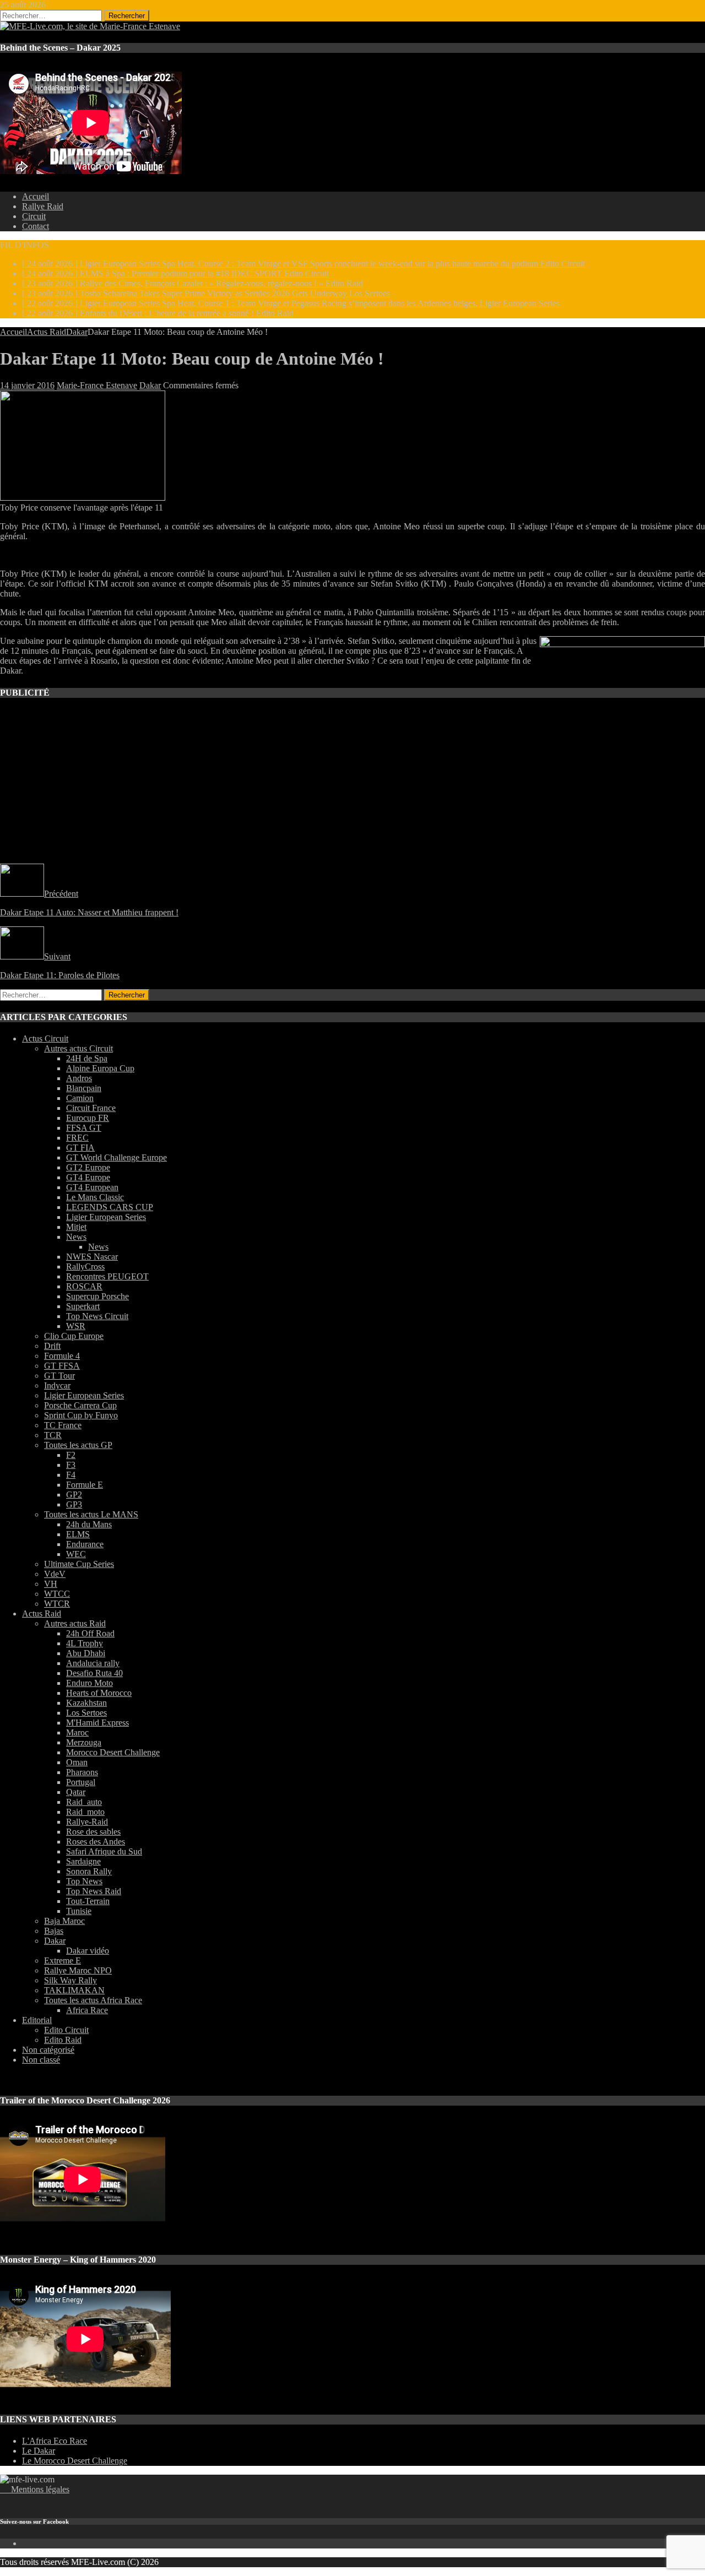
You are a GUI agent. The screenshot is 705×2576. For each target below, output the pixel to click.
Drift (52, 1346)
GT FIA (80, 1148)
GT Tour (59, 1376)
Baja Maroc (64, 1921)
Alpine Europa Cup (100, 1068)
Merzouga (84, 1742)
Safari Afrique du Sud (104, 1851)
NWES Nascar (92, 1257)
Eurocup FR (88, 1118)
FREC (77, 1138)
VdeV (55, 1574)
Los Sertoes (86, 1713)
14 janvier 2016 (27, 385)
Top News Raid (94, 1891)
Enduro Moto (90, 1683)
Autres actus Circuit (78, 1048)
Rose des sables (93, 1832)
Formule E (85, 1485)
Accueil (36, 196)
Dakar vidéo (88, 1951)
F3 (71, 1465)
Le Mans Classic (95, 1197)
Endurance (85, 1544)
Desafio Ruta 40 (94, 1673)
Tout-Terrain (88, 1901)
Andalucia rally (93, 1663)
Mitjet (76, 1227)
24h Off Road (90, 1633)
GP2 (74, 1495)
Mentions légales (35, 2489)
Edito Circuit (66, 2030)
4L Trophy (85, 1643)
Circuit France (91, 1108)
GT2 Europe (88, 1167)
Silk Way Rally (70, 1980)
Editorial (37, 2020)
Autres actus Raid (75, 1623)
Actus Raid (47, 332)
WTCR (57, 1604)
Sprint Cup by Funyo (81, 1415)
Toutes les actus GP (78, 1445)
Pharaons (82, 1772)
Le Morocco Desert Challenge (75, 2461)
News (76, 1237)
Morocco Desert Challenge (113, 1752)
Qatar (76, 1792)
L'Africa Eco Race (55, 2441)
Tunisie (79, 1911)
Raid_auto (84, 1802)
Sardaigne (83, 1861)
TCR (53, 1435)
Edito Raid (63, 2040)
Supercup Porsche (97, 1296)
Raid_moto (85, 1812)
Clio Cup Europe (74, 1336)
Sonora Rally (89, 1871)
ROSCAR (84, 1286)
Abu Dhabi (86, 1653)
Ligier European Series (106, 1217)
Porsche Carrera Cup (80, 1405)
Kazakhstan (86, 1703)
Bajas (54, 1931)
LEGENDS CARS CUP (110, 1207)
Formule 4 (62, 1356)
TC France (63, 1425)
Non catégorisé (48, 2050)
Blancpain (84, 1088)
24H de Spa (87, 1058)
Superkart (83, 1306)
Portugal (81, 1782)
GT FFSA (62, 1366)
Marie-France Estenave (97, 385)
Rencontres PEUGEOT (107, 1276)
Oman (77, 1762)
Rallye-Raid (87, 1822)
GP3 (74, 1504)
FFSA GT (84, 1128)
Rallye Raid (43, 206)
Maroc (77, 1732)
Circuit (34, 216)
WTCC (57, 1594)
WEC (76, 1554)
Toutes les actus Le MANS (91, 1514)
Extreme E (63, 1961)
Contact (36, 226)
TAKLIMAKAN (74, 1990)
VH (51, 1584)
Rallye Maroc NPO (78, 1970)
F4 (71, 1475)
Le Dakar (39, 2451)
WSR (76, 1326)
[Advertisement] (330, 823)
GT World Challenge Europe (116, 1157)
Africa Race (87, 2010)
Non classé (41, 2060)
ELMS (78, 1534)
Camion (80, 1098)
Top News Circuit (97, 1316)
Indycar (57, 1385)
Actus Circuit (45, 1038)
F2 (71, 1455)
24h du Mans (89, 1524)
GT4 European (92, 1187)
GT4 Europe (88, 1177)
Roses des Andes (96, 1842)
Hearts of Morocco (99, 1693)
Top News (84, 1881)
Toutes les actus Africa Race (93, 2000)
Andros (79, 1078)
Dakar (150, 385)
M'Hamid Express (97, 1723)
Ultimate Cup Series (79, 1564)
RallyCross (85, 1267)
